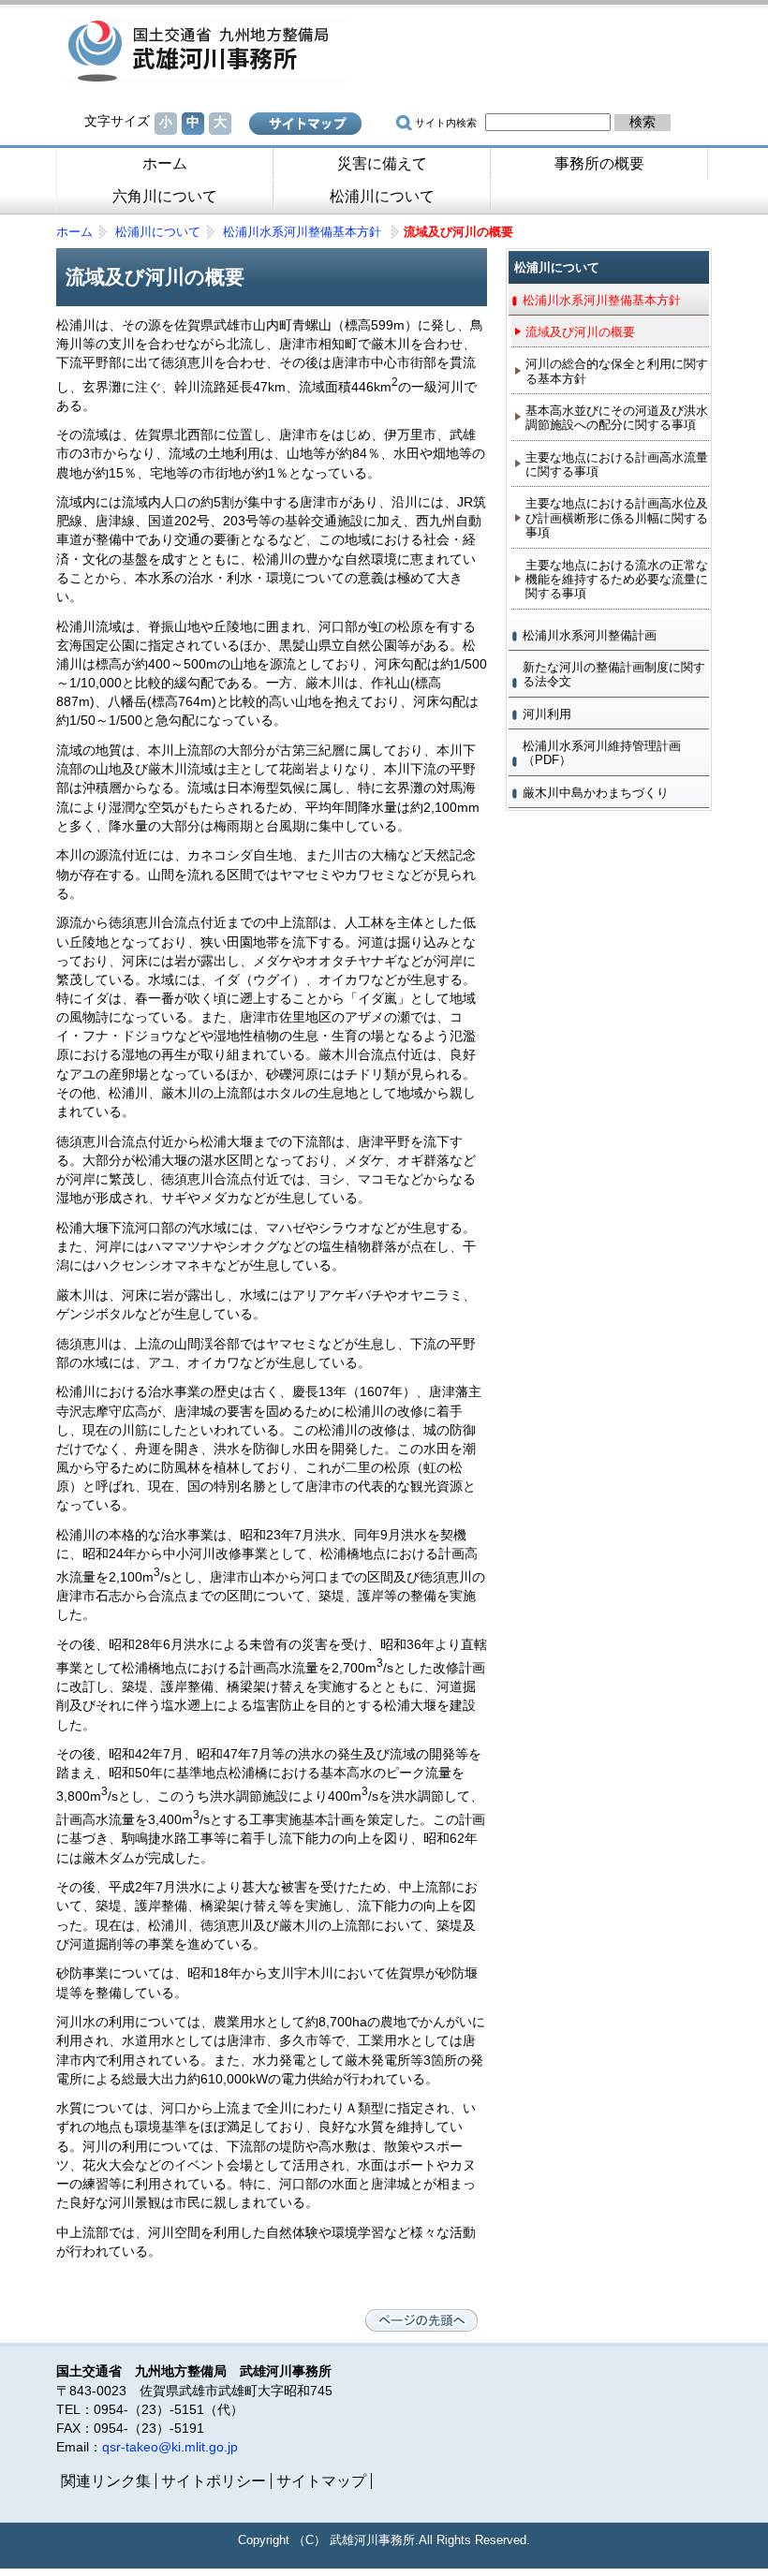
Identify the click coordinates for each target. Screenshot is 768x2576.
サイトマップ (305, 124)
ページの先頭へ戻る (421, 2320)
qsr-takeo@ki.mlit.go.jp (170, 2447)
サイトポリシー (214, 2481)
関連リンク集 (106, 2481)
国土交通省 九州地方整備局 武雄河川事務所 (206, 52)
